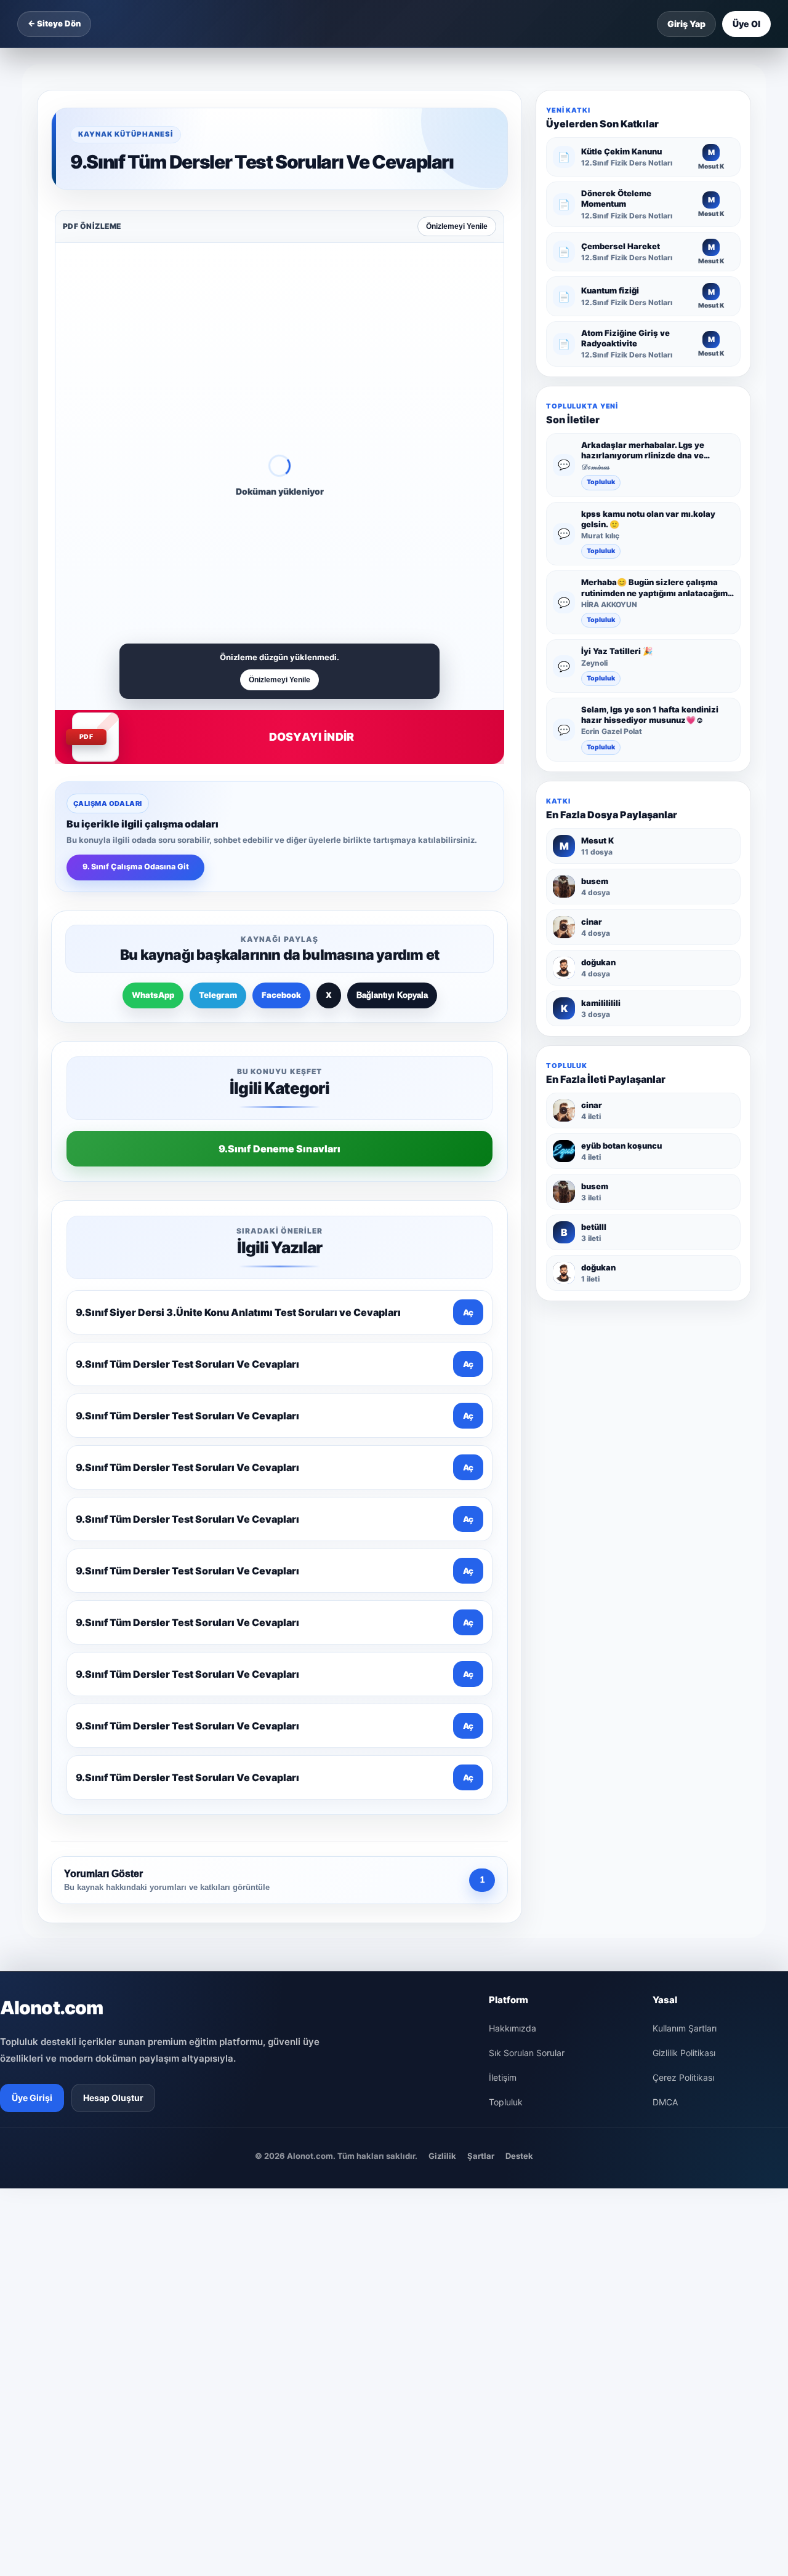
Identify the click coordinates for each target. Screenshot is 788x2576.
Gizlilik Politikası (684, 2053)
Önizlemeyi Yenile (457, 226)
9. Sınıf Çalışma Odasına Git (136, 867)
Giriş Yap (686, 24)
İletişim (503, 2077)
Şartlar (481, 2156)
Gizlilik (442, 2156)
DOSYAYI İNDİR (312, 737)
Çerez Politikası (683, 2077)
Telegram (218, 995)
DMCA (665, 2102)
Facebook (281, 995)
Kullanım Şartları (685, 2028)
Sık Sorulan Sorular (527, 2053)
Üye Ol (746, 24)
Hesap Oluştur (113, 2098)
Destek (519, 2156)
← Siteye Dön (54, 23)
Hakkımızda (513, 2028)
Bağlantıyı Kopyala (392, 995)
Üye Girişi (32, 2098)
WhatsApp (153, 995)
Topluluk (601, 483)
